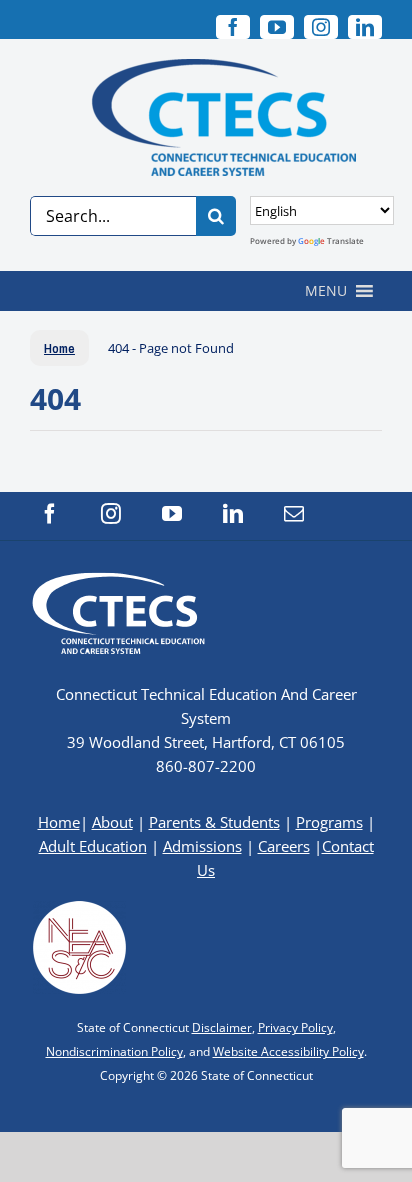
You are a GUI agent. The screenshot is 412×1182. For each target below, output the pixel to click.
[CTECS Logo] (206, 67)
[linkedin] (365, 27)
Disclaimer (222, 1027)
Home (59, 822)
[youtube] (277, 27)
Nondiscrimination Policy (114, 1051)
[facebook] (50, 514)
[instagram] (321, 27)
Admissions (202, 846)
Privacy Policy (295, 1027)
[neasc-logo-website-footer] (80, 906)
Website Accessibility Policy (288, 1051)
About (112, 822)
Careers (284, 846)
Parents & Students (214, 822)
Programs (329, 822)
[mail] (294, 514)
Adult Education (93, 846)
